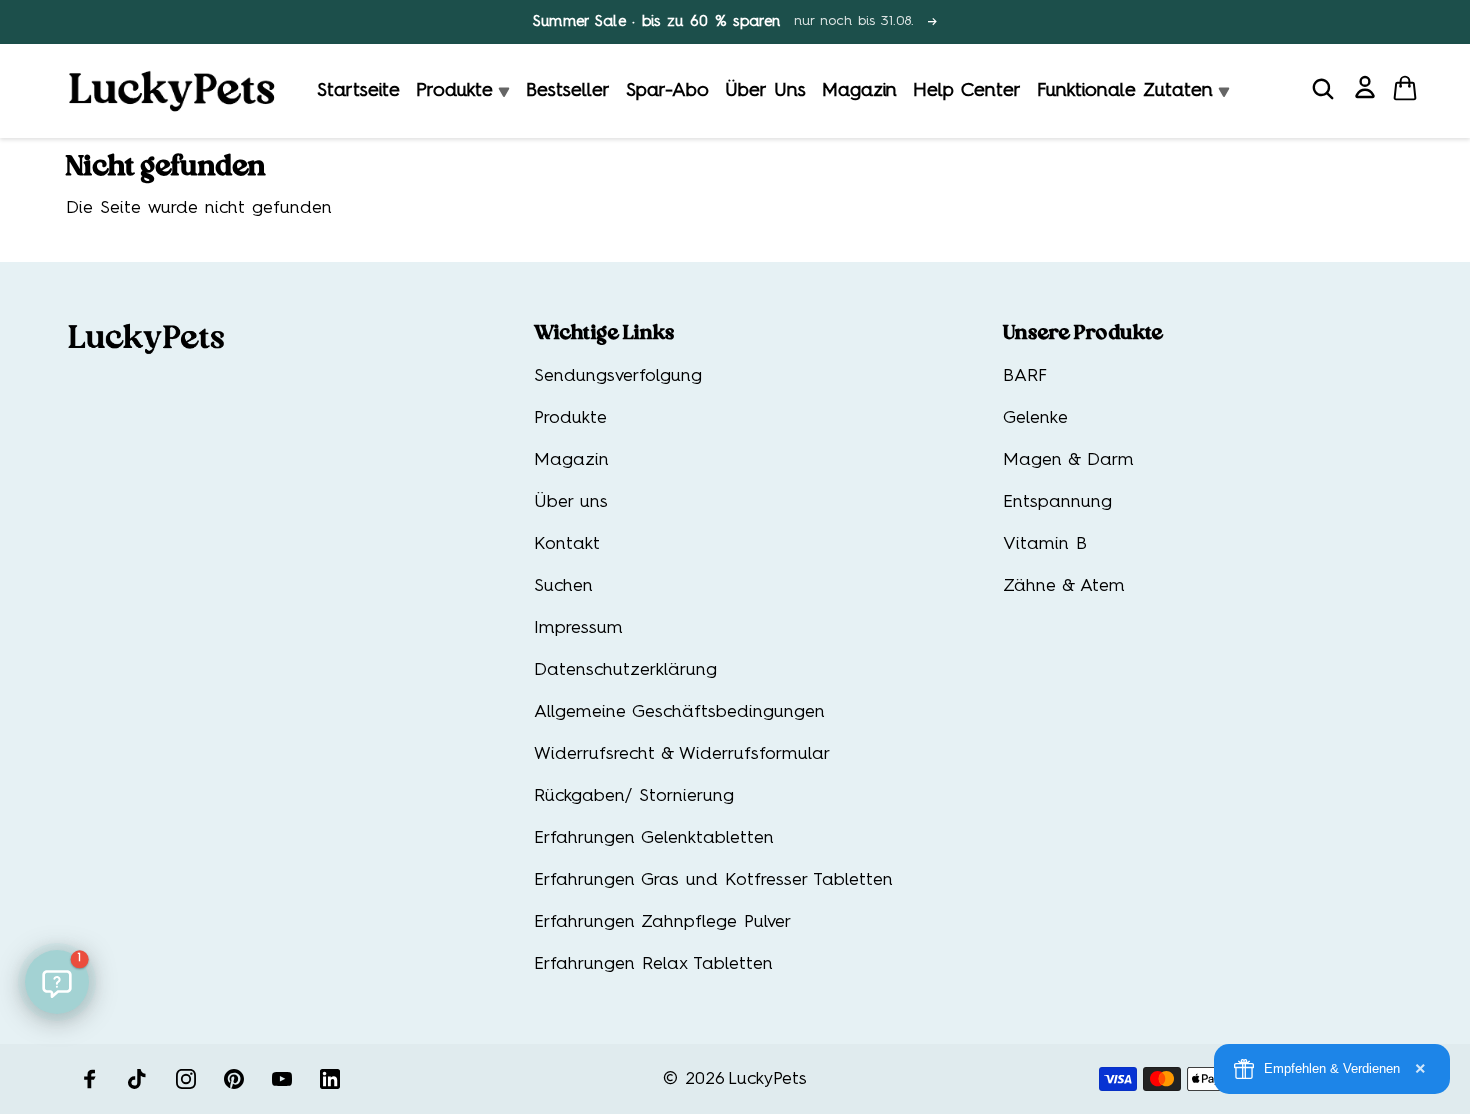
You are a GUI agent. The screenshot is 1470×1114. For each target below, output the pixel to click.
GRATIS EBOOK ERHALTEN (540, 685)
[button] (57, 982)
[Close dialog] (370, 386)
